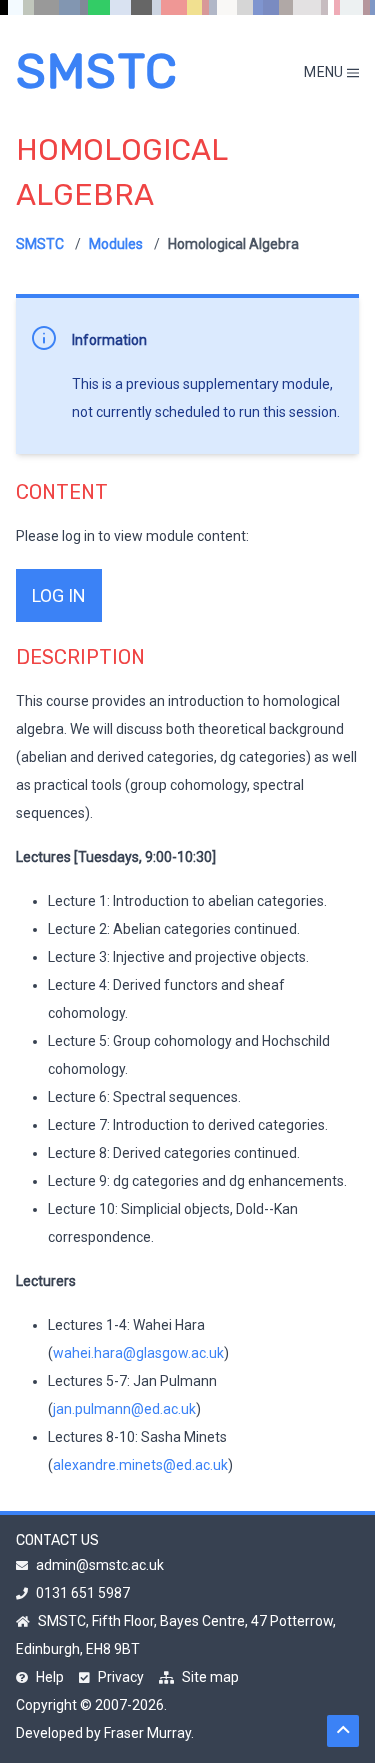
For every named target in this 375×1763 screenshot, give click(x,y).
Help (50, 1677)
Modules (116, 244)
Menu (325, 72)
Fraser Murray (147, 1733)
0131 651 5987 (83, 1593)
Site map (210, 1677)
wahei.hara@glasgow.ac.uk (138, 1353)
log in (59, 595)
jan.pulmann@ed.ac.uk (124, 1409)
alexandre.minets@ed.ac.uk (140, 1465)
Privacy (121, 1677)
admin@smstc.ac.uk (100, 1565)
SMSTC (97, 71)
